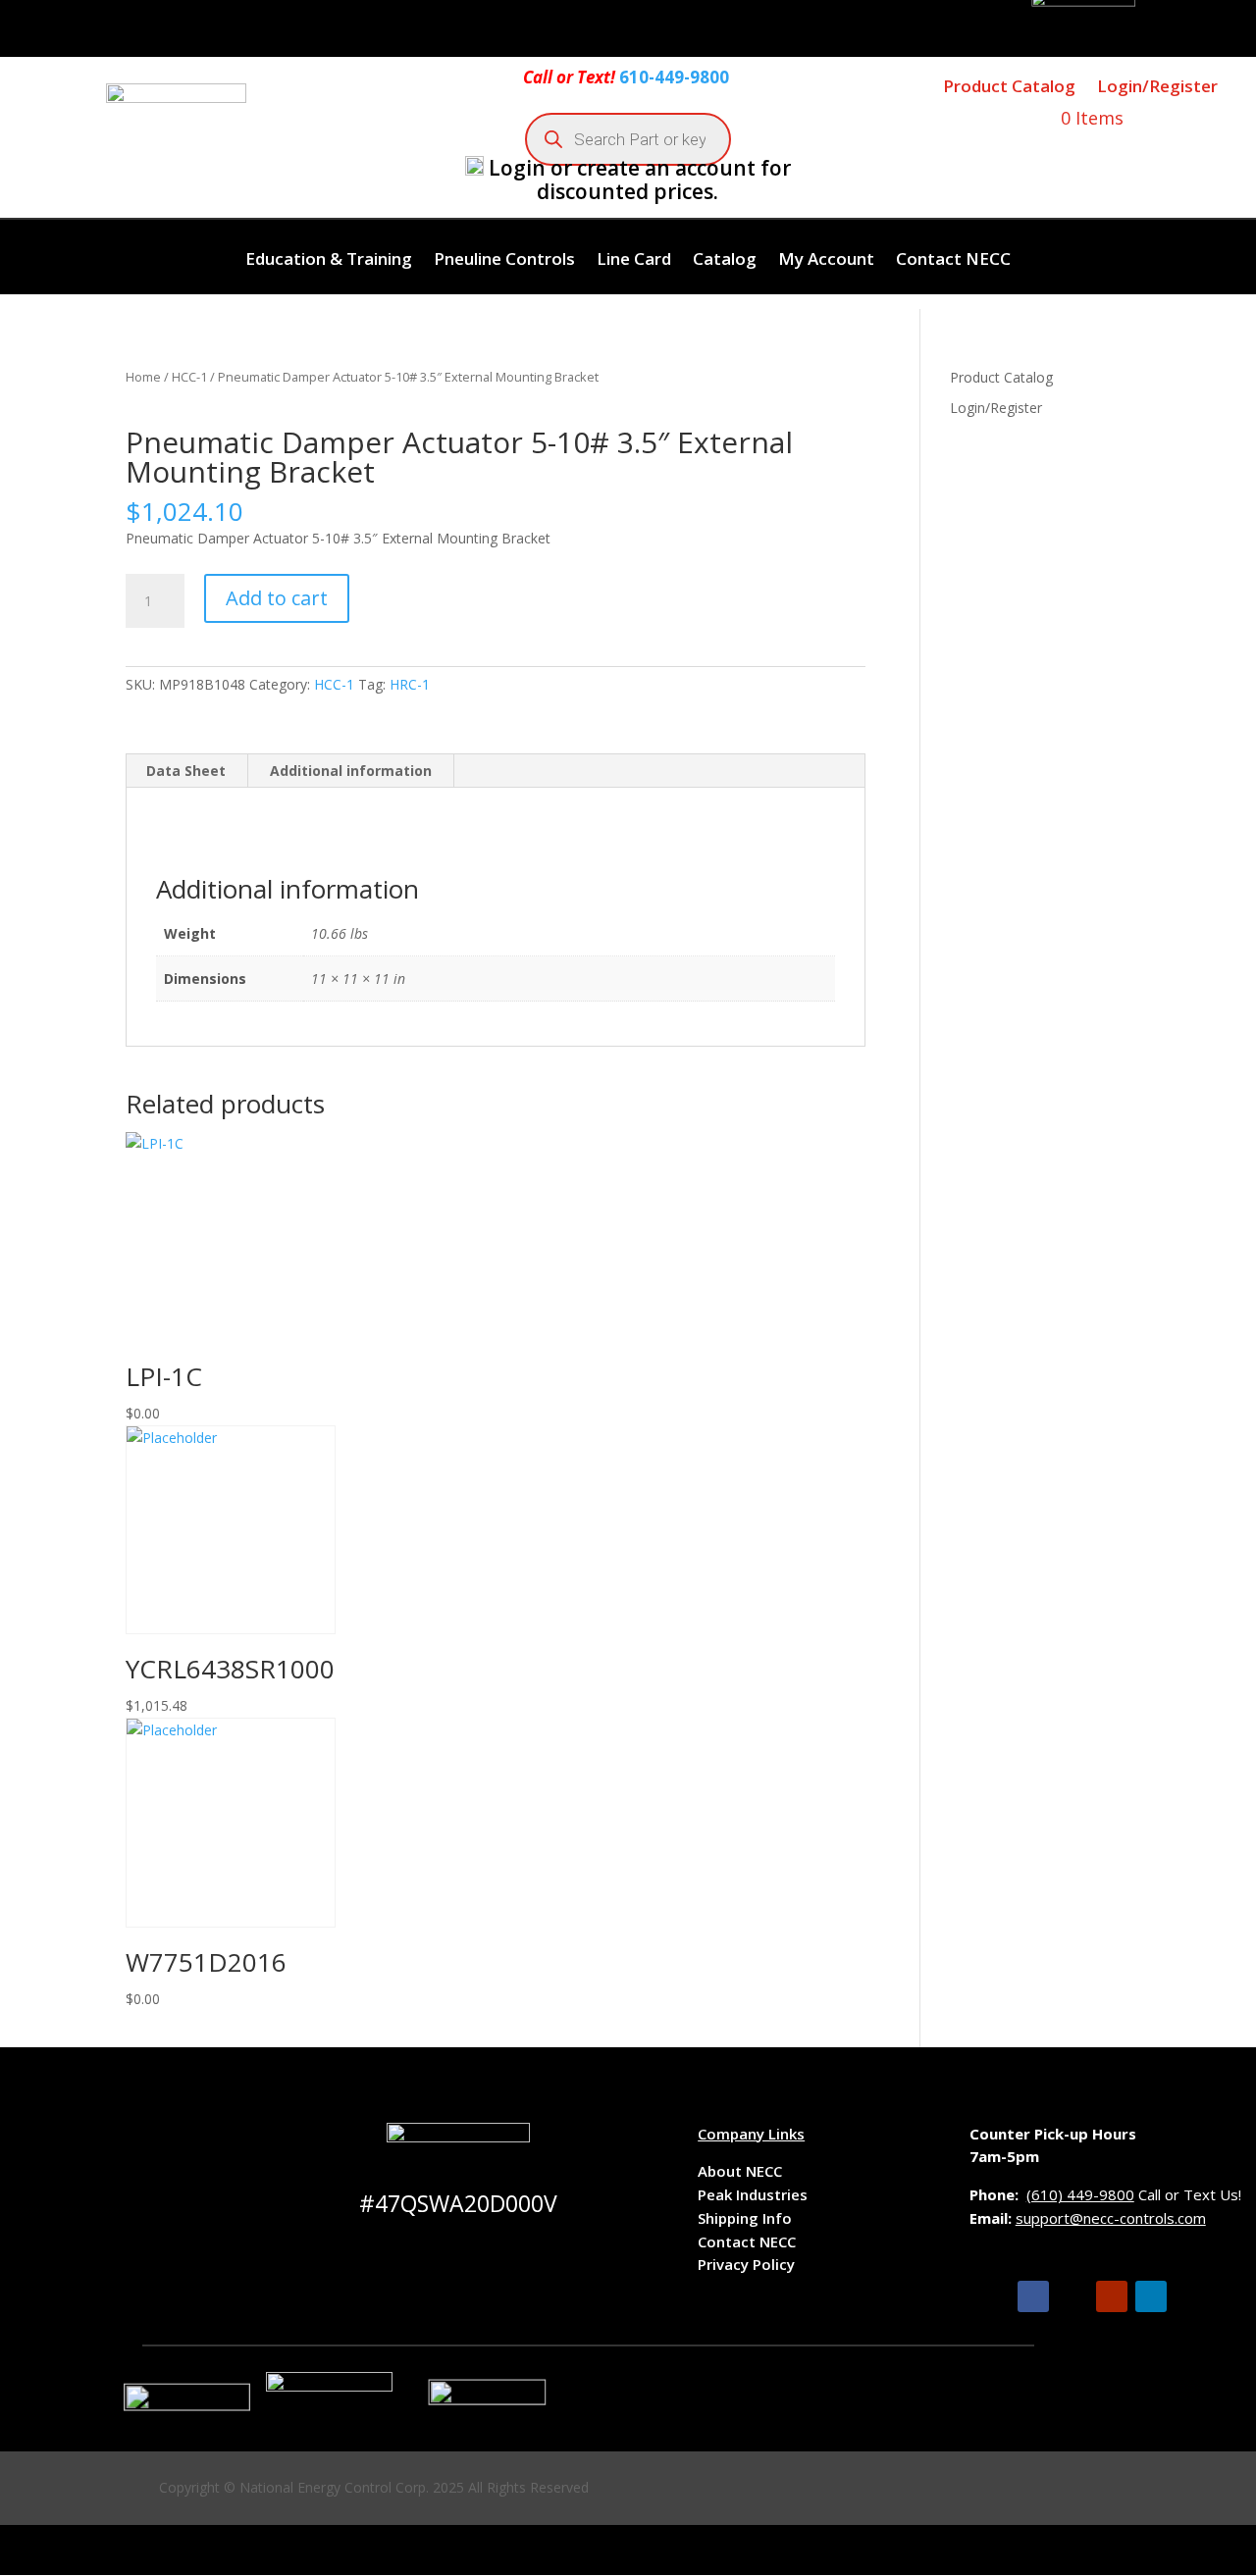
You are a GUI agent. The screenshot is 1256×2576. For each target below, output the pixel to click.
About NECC (740, 2171)
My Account (826, 261)
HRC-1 (410, 684)
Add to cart (277, 598)
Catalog (725, 261)
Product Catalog (1009, 86)
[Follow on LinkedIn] (1151, 2296)
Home (143, 377)
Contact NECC (953, 261)
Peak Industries (753, 2194)
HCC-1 (189, 377)
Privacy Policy (746, 2264)
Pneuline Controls (504, 261)
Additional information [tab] (351, 771)
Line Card (634, 261)
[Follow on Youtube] (1112, 2296)
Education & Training (329, 261)
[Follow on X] (1073, 2296)
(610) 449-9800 (1080, 2194)
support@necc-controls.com (1111, 2218)
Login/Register (1157, 86)
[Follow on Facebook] (1033, 2296)
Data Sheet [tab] (186, 771)
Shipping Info (745, 2218)
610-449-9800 (674, 77)
